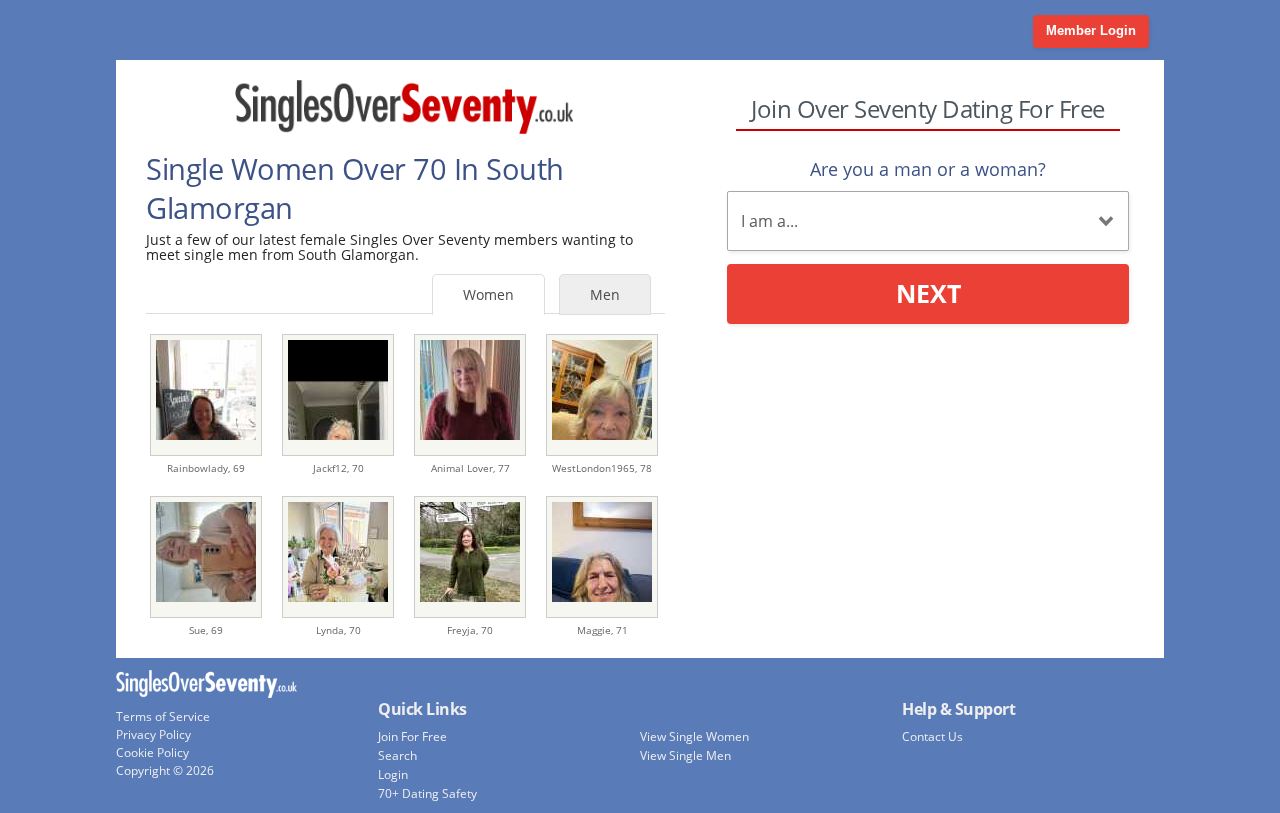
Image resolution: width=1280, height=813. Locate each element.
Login (393, 774)
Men (605, 294)
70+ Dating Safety (427, 793)
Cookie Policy (152, 752)
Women (488, 294)
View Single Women (694, 736)
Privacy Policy (153, 734)
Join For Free (412, 736)
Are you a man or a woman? (928, 169)
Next (928, 293)
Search (397, 755)
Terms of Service (163, 716)
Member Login (1091, 30)
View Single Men (685, 755)
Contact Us (932, 736)
